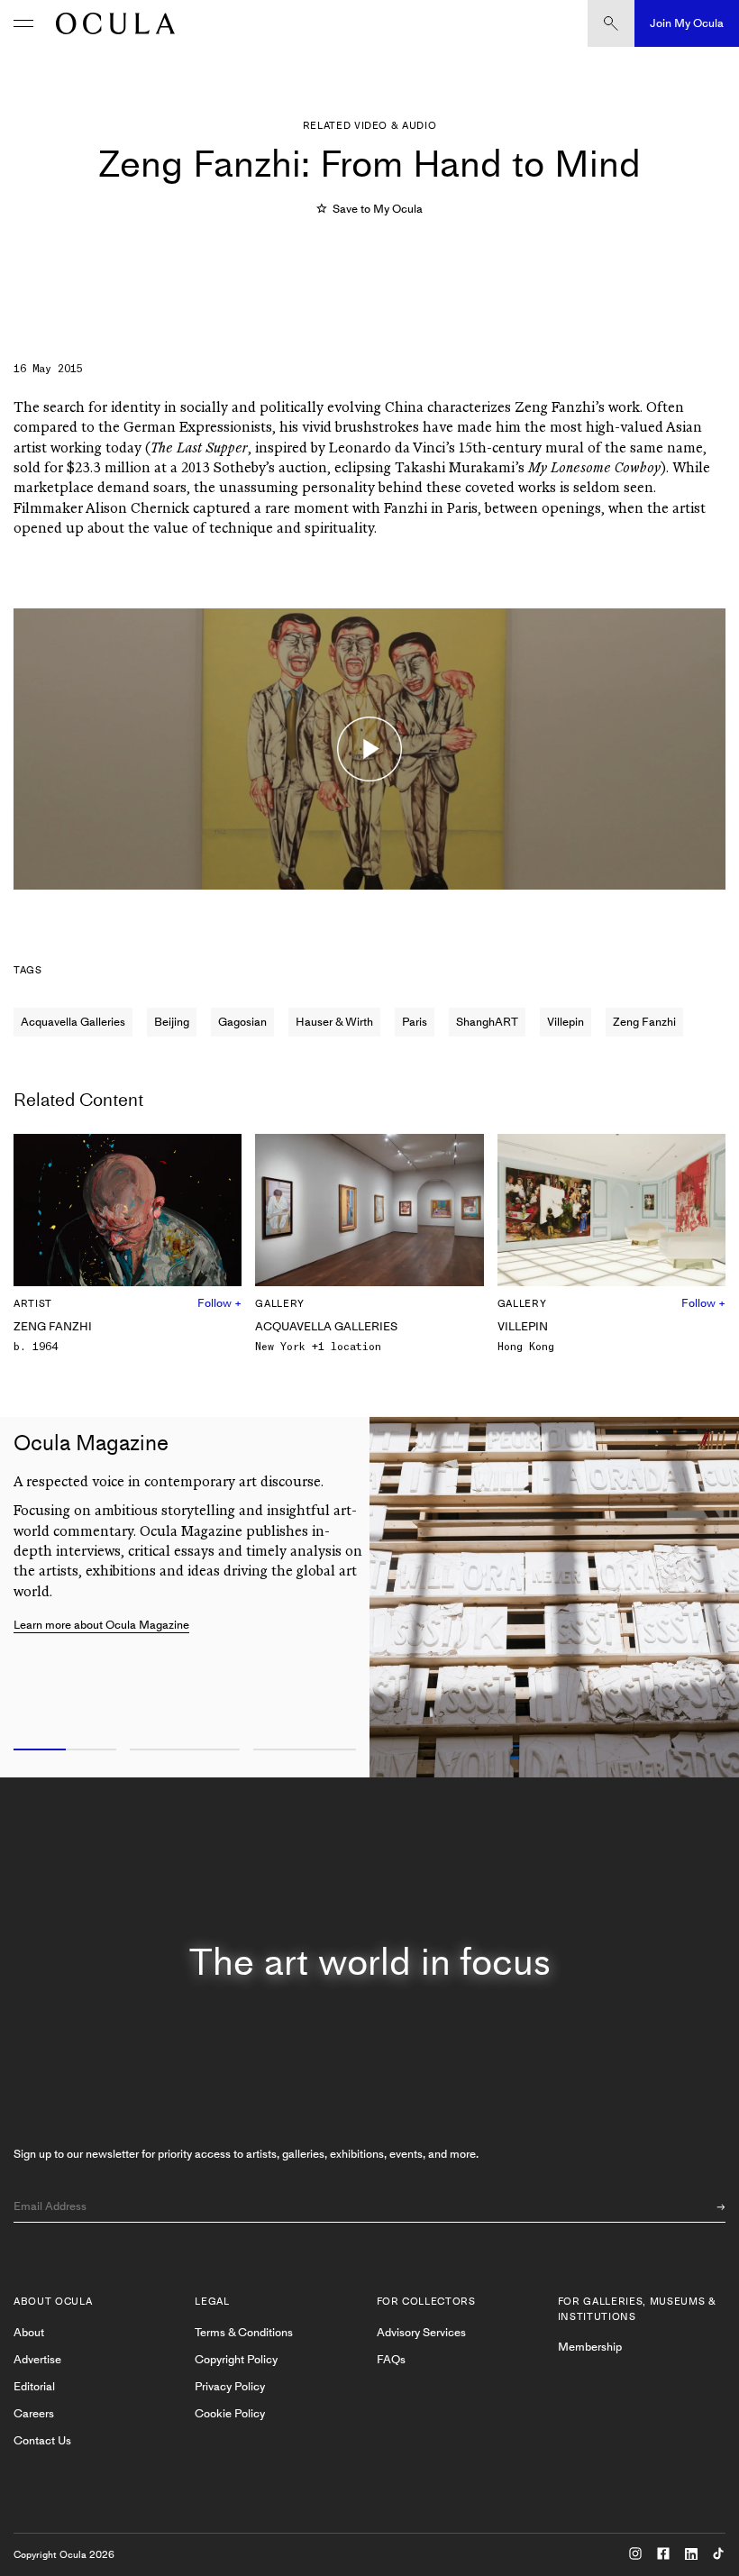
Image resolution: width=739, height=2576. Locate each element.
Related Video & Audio (370, 126)
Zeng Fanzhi (644, 1022)
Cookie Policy (230, 2413)
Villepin (566, 1022)
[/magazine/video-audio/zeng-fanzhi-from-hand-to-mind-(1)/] (111, 23)
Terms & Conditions (244, 2332)
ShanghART (487, 1022)
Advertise (37, 2359)
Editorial (34, 2386)
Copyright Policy (236, 2359)
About (29, 2332)
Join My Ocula (687, 23)
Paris (415, 1022)
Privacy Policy (230, 2386)
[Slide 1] (62, 1750)
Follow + (219, 1303)
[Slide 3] (308, 1750)
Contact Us (42, 2440)
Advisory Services (421, 2332)
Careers (34, 2413)
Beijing (172, 1022)
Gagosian (242, 1022)
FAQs (391, 2359)
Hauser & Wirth (334, 1022)
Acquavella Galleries (73, 1022)
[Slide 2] (185, 1750)
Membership (590, 2347)
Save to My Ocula (377, 209)
